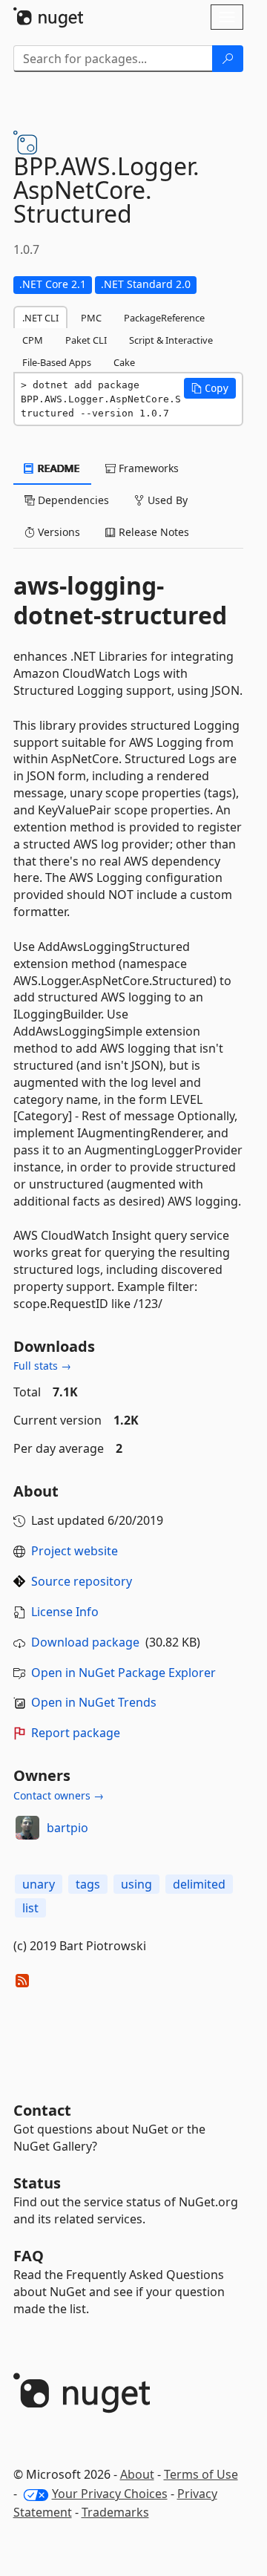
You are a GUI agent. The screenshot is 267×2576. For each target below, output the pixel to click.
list (30, 1908)
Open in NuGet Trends (94, 1702)
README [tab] (57, 468)
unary (39, 1884)
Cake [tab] (124, 362)
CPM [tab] (33, 340)
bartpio (67, 1828)
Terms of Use (201, 2474)
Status (37, 2183)
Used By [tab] (166, 500)
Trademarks (115, 2512)
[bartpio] (27, 1828)
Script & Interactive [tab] (171, 340)
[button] (210, 388)
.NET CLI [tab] (40, 318)
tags (88, 1884)
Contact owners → (59, 1795)
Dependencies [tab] (72, 500)
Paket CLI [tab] (86, 340)
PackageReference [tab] (164, 318)
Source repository (82, 1581)
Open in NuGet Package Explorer (123, 1673)
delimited (199, 1884)
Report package (76, 1733)
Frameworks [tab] (147, 468)
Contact (42, 2110)
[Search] (228, 59)
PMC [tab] (91, 318)
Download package (85, 1642)
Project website (75, 1551)
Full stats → (42, 1366)
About (137, 2474)
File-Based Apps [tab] (57, 362)
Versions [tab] (57, 532)
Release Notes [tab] (152, 532)
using (136, 1884)
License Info (65, 1612)
